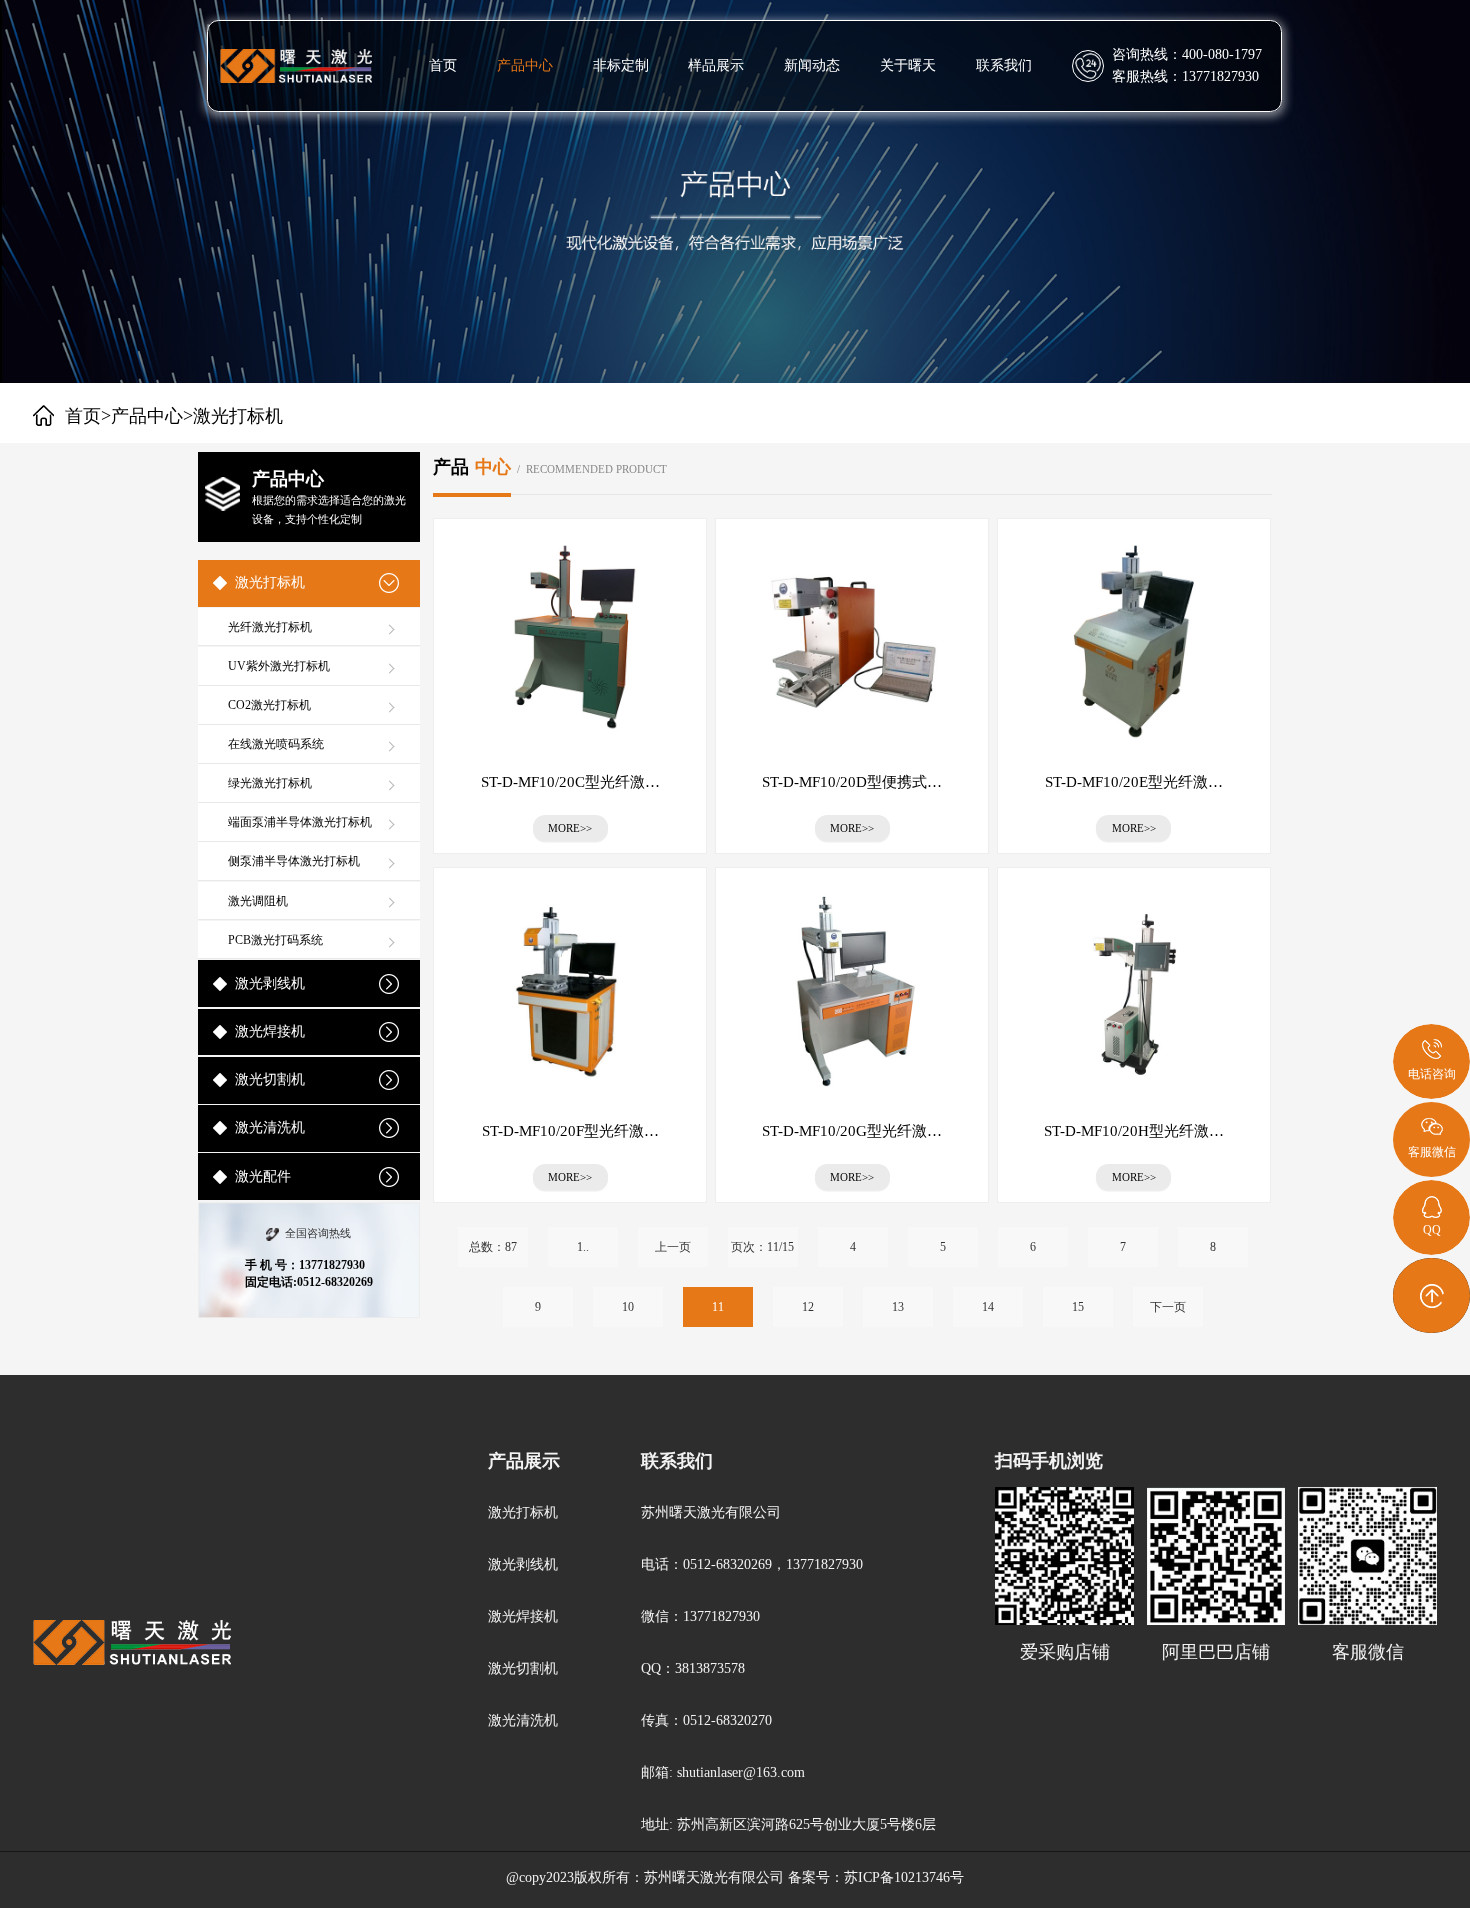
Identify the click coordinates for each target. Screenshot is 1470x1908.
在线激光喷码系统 (276, 744)
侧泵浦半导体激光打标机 (294, 861)
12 (808, 1307)
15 (1078, 1307)
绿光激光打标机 (270, 783)
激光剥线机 (270, 983)
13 (898, 1307)
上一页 (673, 1247)
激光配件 (263, 1176)
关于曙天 (908, 65)
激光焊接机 (270, 1031)
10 (628, 1307)
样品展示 (716, 65)
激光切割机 (270, 1079)
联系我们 (1004, 65)
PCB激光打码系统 (275, 940)
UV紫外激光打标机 (279, 666)
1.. (583, 1247)
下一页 (1168, 1307)
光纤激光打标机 (270, 627)
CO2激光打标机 (269, 705)
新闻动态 (812, 65)
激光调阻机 (258, 901)
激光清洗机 (270, 1127)
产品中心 (525, 65)
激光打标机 (270, 582)
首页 (443, 65)
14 (988, 1307)
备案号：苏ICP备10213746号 (876, 1877)
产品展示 (524, 1461)
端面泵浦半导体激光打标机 (300, 822)
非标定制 (621, 65)
